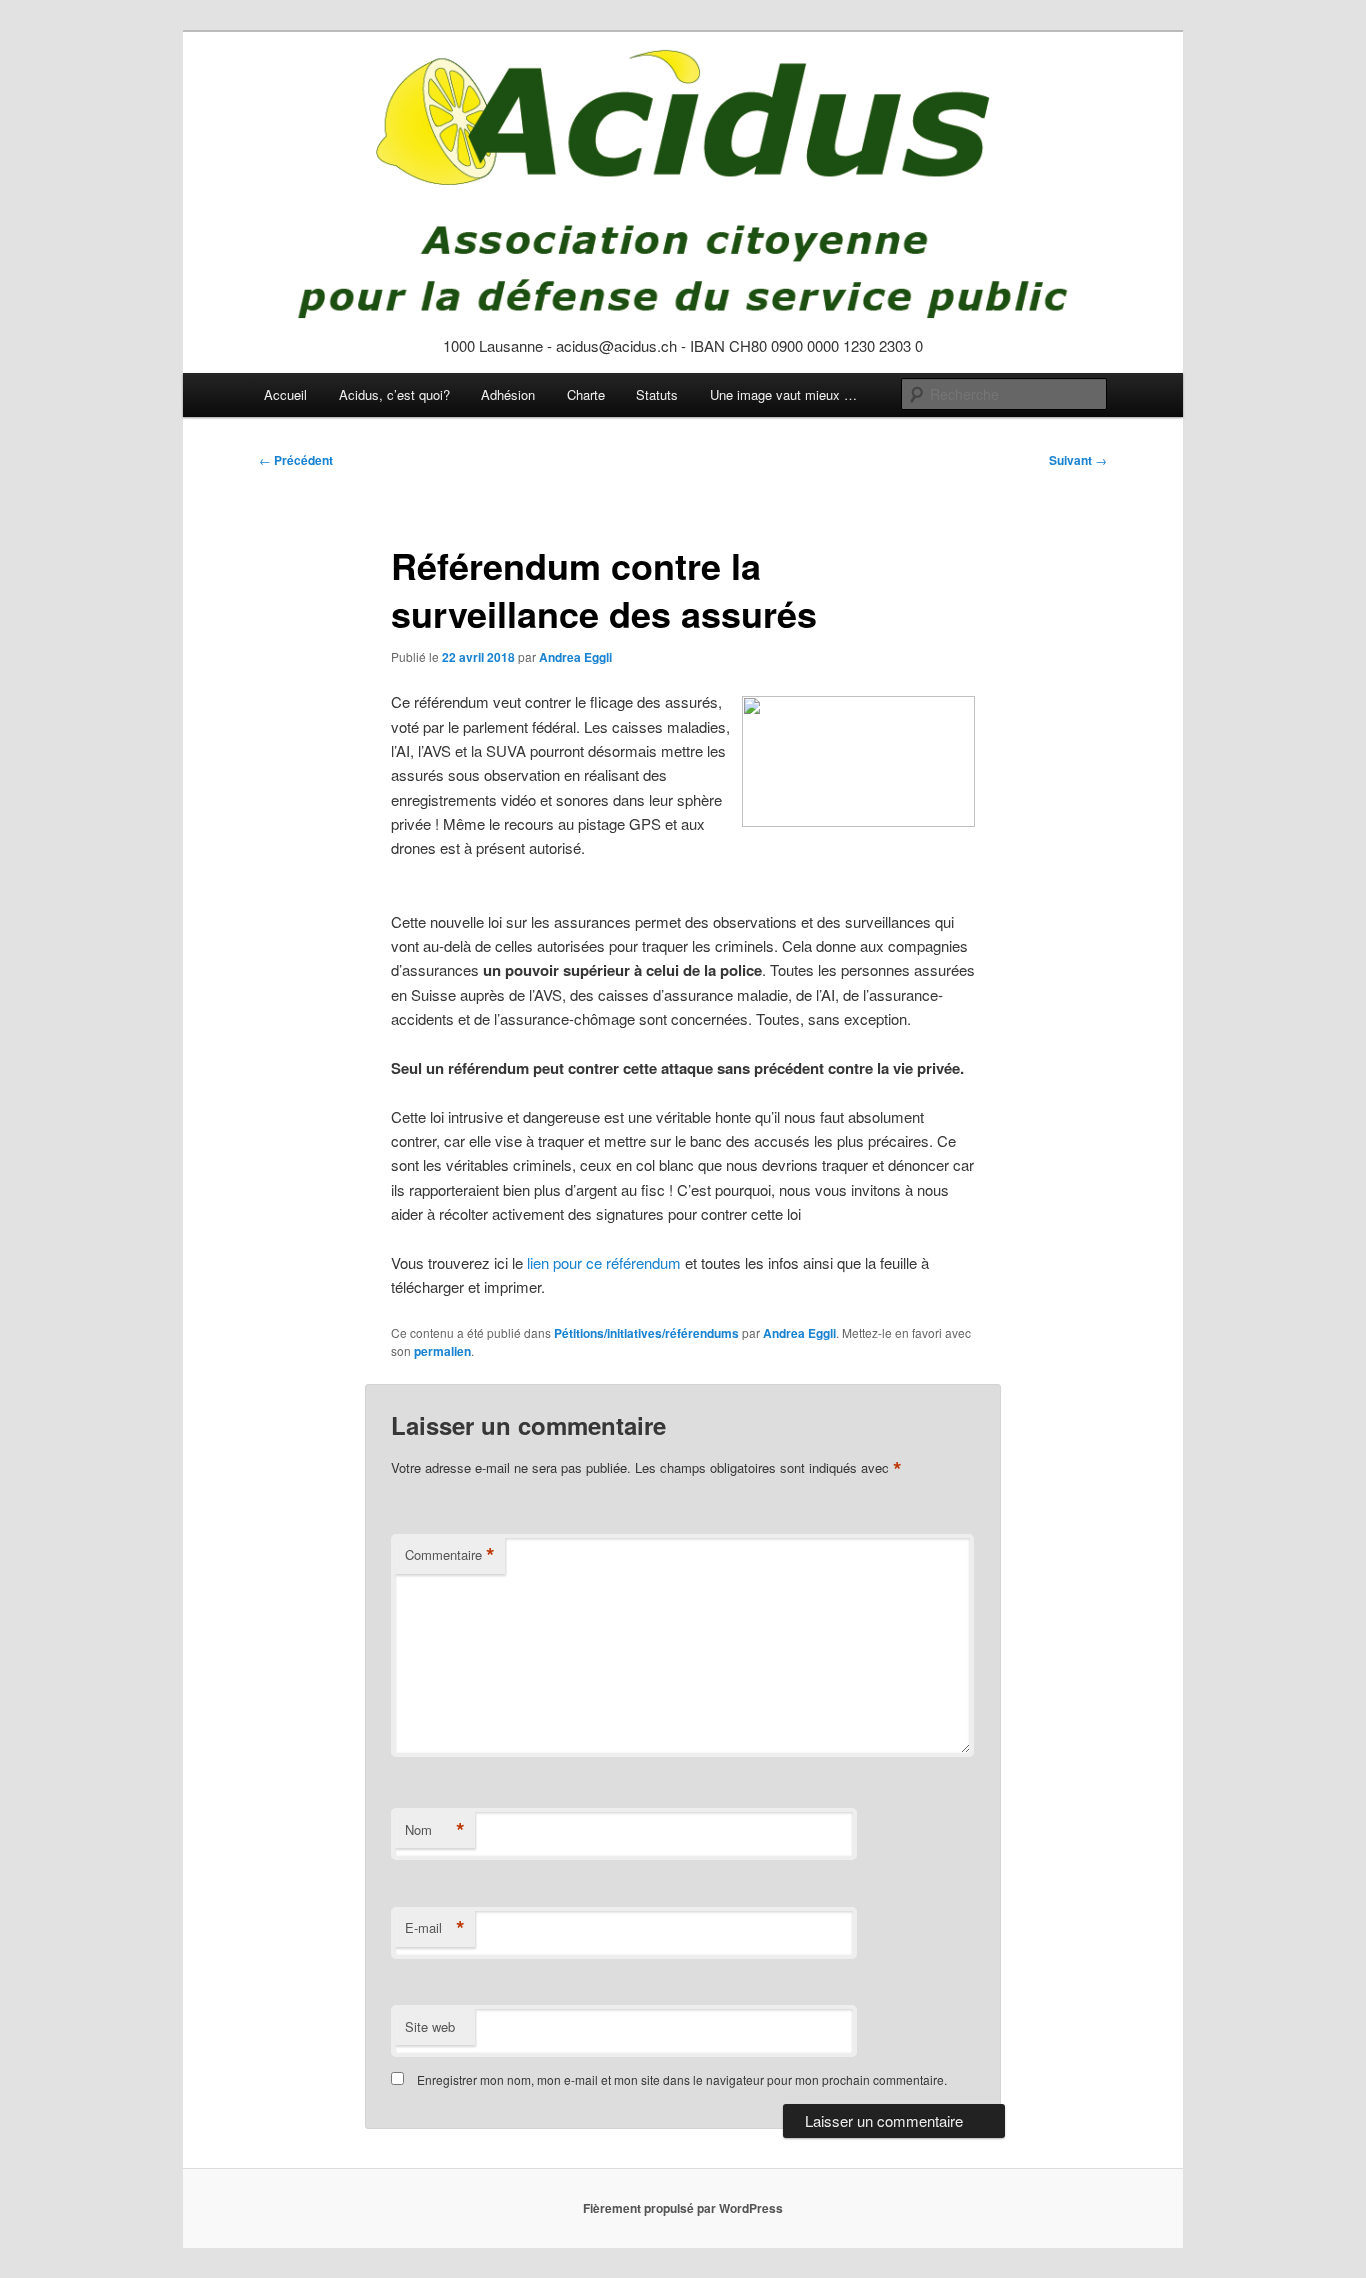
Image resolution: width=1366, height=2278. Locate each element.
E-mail (435, 1928)
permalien (442, 1351)
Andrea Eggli (575, 657)
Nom (435, 1830)
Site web (430, 2026)
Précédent (296, 460)
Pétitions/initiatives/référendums (646, 1333)
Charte (586, 394)
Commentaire (450, 1555)
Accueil (285, 394)
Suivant (1078, 460)
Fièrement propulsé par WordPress (683, 2208)
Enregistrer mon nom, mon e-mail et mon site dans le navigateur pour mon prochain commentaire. (682, 2079)
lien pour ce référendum (604, 1262)
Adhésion (508, 394)
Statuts (657, 394)
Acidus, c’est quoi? (394, 394)
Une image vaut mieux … (783, 394)
